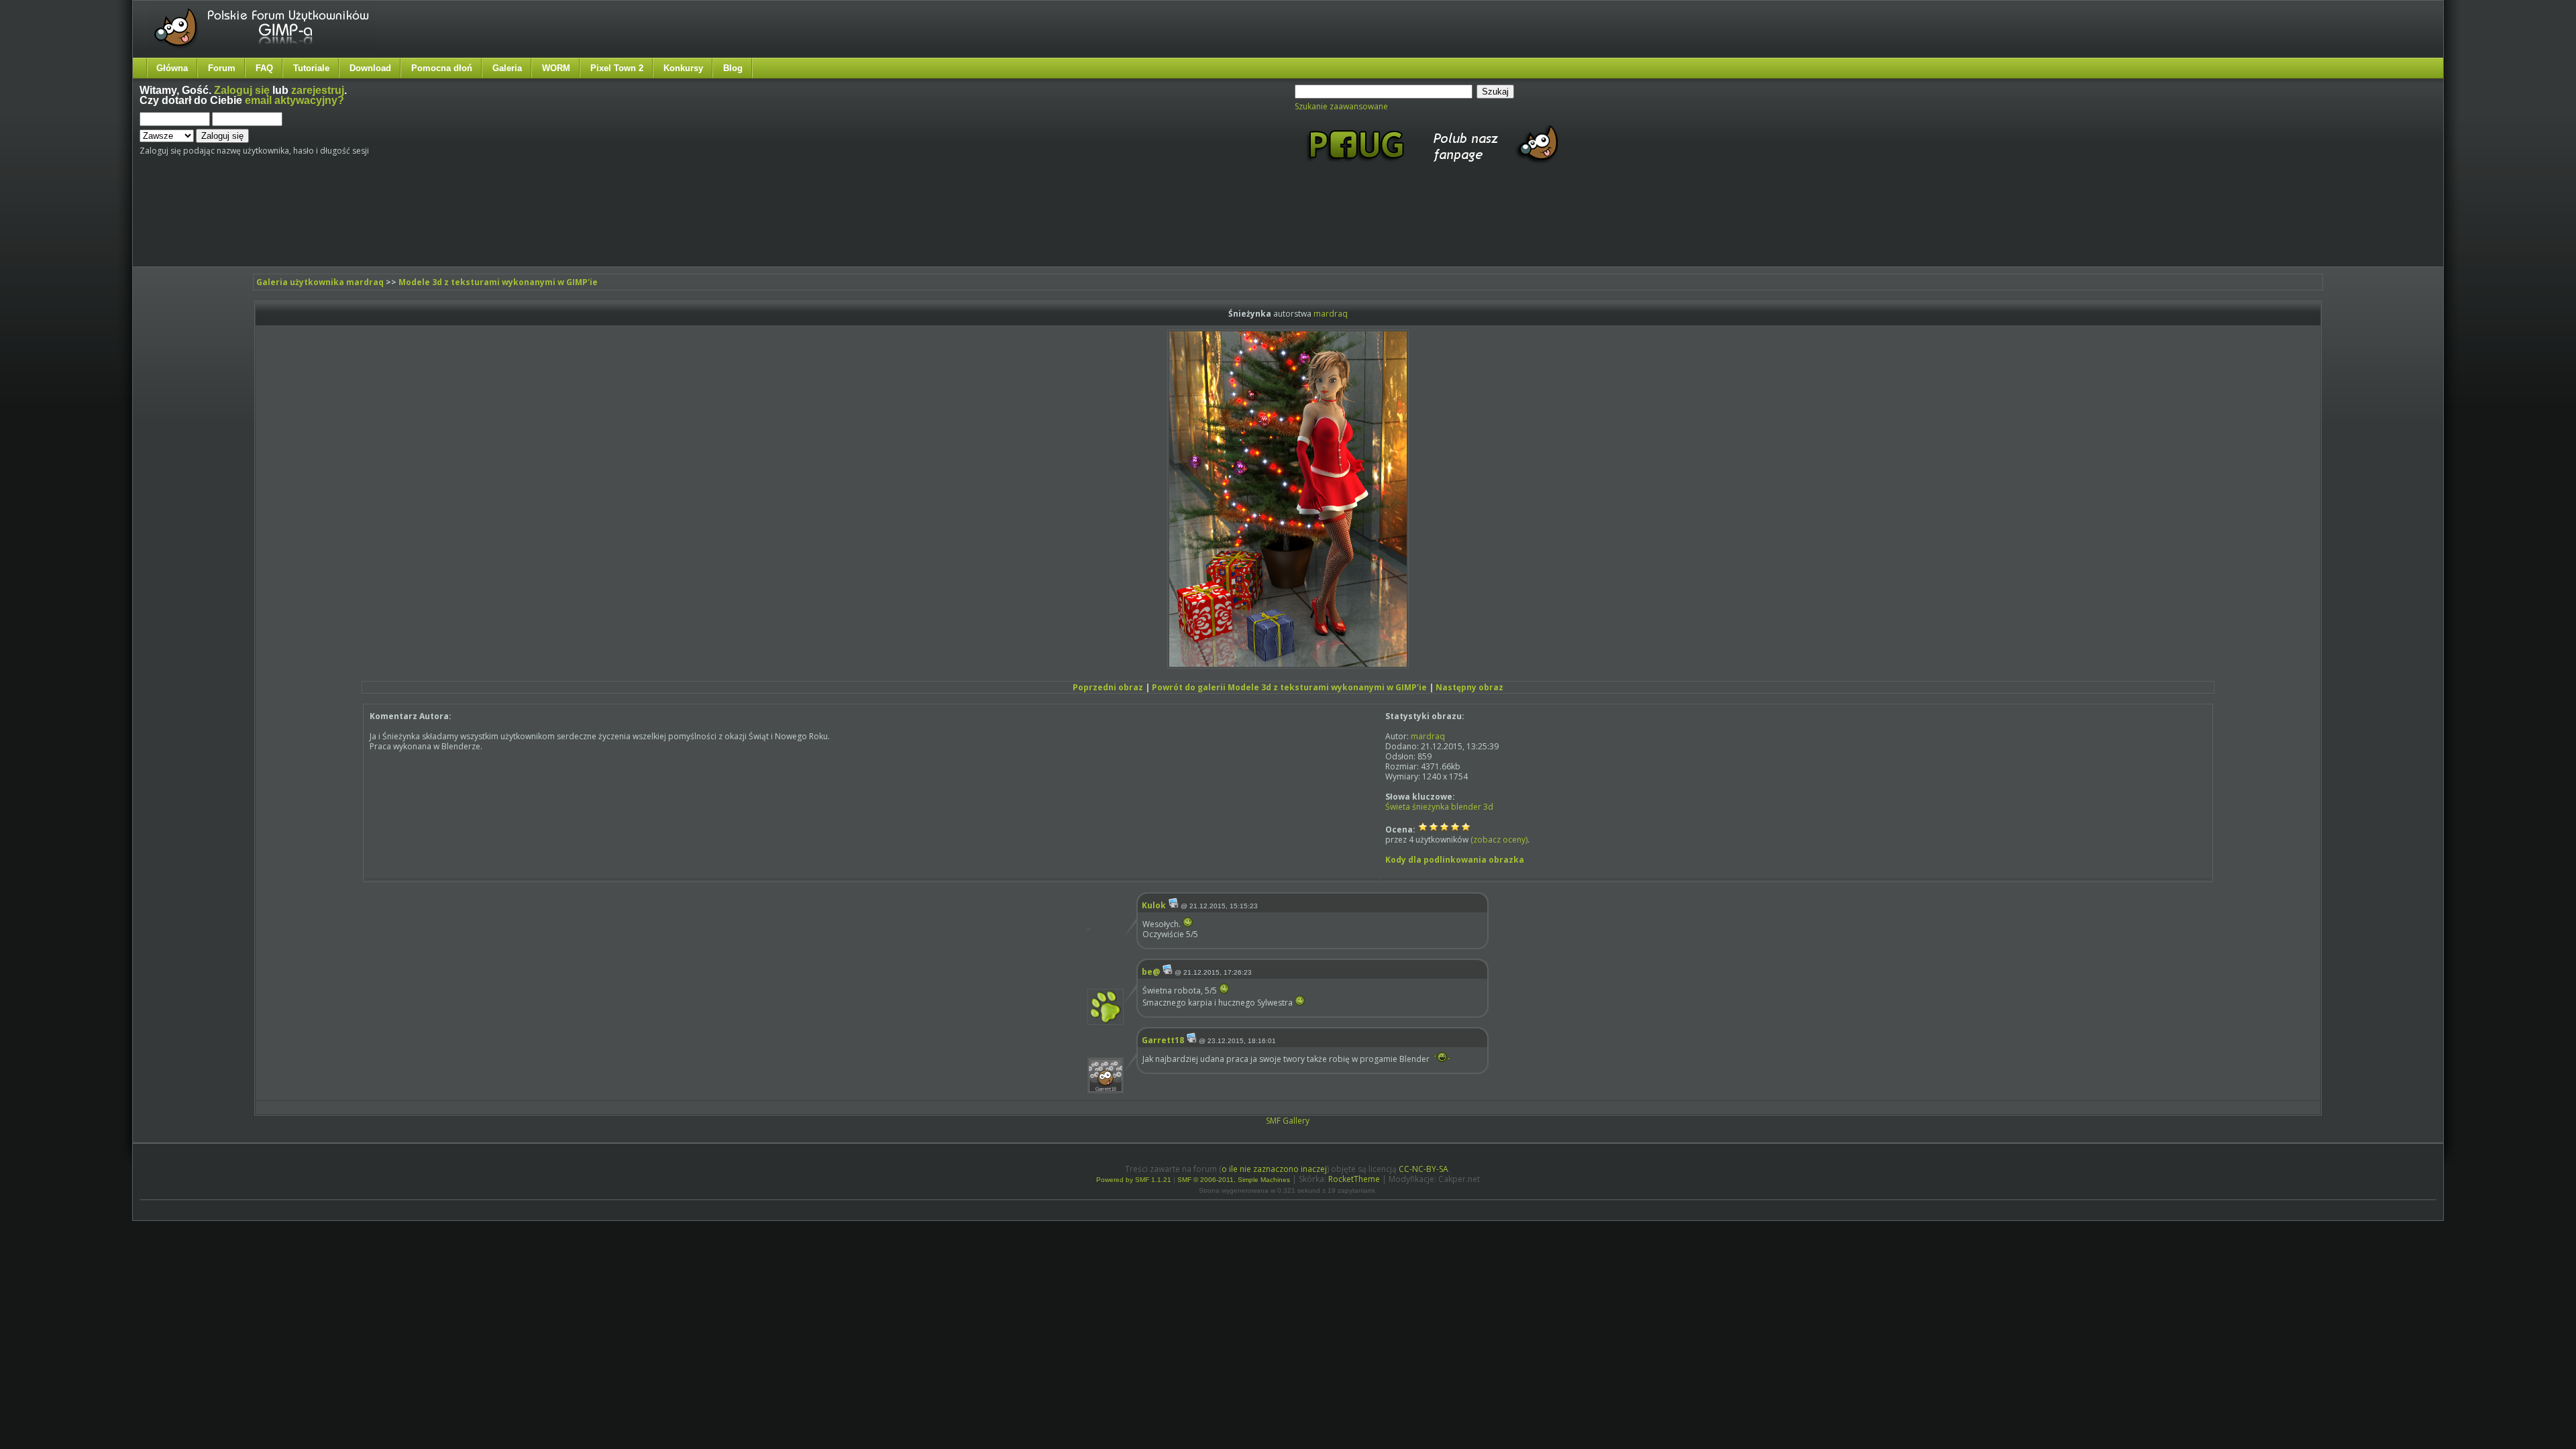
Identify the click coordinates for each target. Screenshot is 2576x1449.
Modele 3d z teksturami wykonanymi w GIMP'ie (498, 282)
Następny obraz (1469, 687)
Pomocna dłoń (442, 68)
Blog (733, 68)
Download (370, 68)
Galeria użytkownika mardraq (320, 282)
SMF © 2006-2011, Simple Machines (1234, 1180)
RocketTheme (1354, 1179)
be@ (1151, 972)
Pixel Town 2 (617, 68)
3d (1488, 807)
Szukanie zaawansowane (1341, 106)
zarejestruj (318, 90)
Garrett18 (1163, 1040)
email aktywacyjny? (294, 100)
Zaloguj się (242, 90)
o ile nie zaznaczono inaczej (1274, 1169)
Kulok (1154, 905)
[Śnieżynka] (1288, 666)
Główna (172, 68)
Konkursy (683, 68)
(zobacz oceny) (1499, 840)
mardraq (1331, 314)
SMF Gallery (1288, 1121)
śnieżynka (1431, 807)
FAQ (264, 68)
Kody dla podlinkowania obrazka (1455, 860)
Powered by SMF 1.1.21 (1134, 1180)
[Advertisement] (391, 227)
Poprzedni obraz (1108, 687)
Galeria (507, 68)
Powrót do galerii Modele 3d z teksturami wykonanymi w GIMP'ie (1289, 687)
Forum (222, 68)
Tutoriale (311, 68)
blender (1466, 807)
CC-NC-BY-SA (1424, 1169)
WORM (556, 68)
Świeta (1398, 807)
